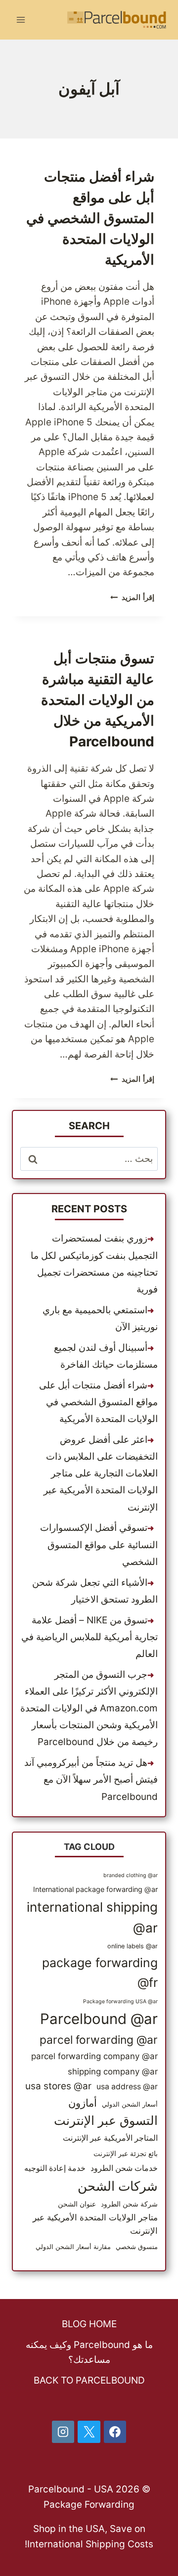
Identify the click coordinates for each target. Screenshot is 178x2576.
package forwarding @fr (100, 1973)
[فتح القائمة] (21, 20)
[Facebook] (115, 2432)
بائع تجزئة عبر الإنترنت (126, 2153)
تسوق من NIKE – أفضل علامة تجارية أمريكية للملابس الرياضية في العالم (89, 1637)
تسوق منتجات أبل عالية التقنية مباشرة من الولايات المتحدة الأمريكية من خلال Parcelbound (98, 700)
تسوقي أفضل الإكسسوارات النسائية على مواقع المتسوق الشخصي (99, 1544)
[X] (89, 2432)
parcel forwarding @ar (99, 2040)
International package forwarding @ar (95, 1889)
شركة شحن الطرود (129, 2204)
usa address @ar (127, 2087)
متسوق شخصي (137, 2247)
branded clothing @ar (131, 1875)
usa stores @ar (58, 2086)
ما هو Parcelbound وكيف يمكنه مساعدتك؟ (89, 2352)
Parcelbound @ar (99, 2019)
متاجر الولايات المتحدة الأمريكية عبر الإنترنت (95, 2224)
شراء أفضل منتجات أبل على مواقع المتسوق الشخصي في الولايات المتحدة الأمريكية (90, 218)
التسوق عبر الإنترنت (106, 2120)
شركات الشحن (118, 2186)
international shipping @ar (92, 1917)
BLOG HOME (89, 2324)
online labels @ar (133, 1946)
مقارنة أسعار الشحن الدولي (73, 2247)
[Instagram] (63, 2432)
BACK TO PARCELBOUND (89, 2380)
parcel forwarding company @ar (94, 2056)
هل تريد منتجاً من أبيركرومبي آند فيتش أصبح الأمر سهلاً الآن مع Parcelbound (91, 1779)
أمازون (83, 2103)
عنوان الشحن (77, 2204)
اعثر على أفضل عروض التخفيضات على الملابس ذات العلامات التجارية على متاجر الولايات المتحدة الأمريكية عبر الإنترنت (101, 1473)
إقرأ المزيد (132, 597)
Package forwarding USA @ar (120, 2001)
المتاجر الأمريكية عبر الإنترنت (110, 2138)
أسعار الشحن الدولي (130, 2104)
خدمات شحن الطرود (124, 2168)
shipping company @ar (113, 2071)
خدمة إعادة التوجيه (55, 2168)
